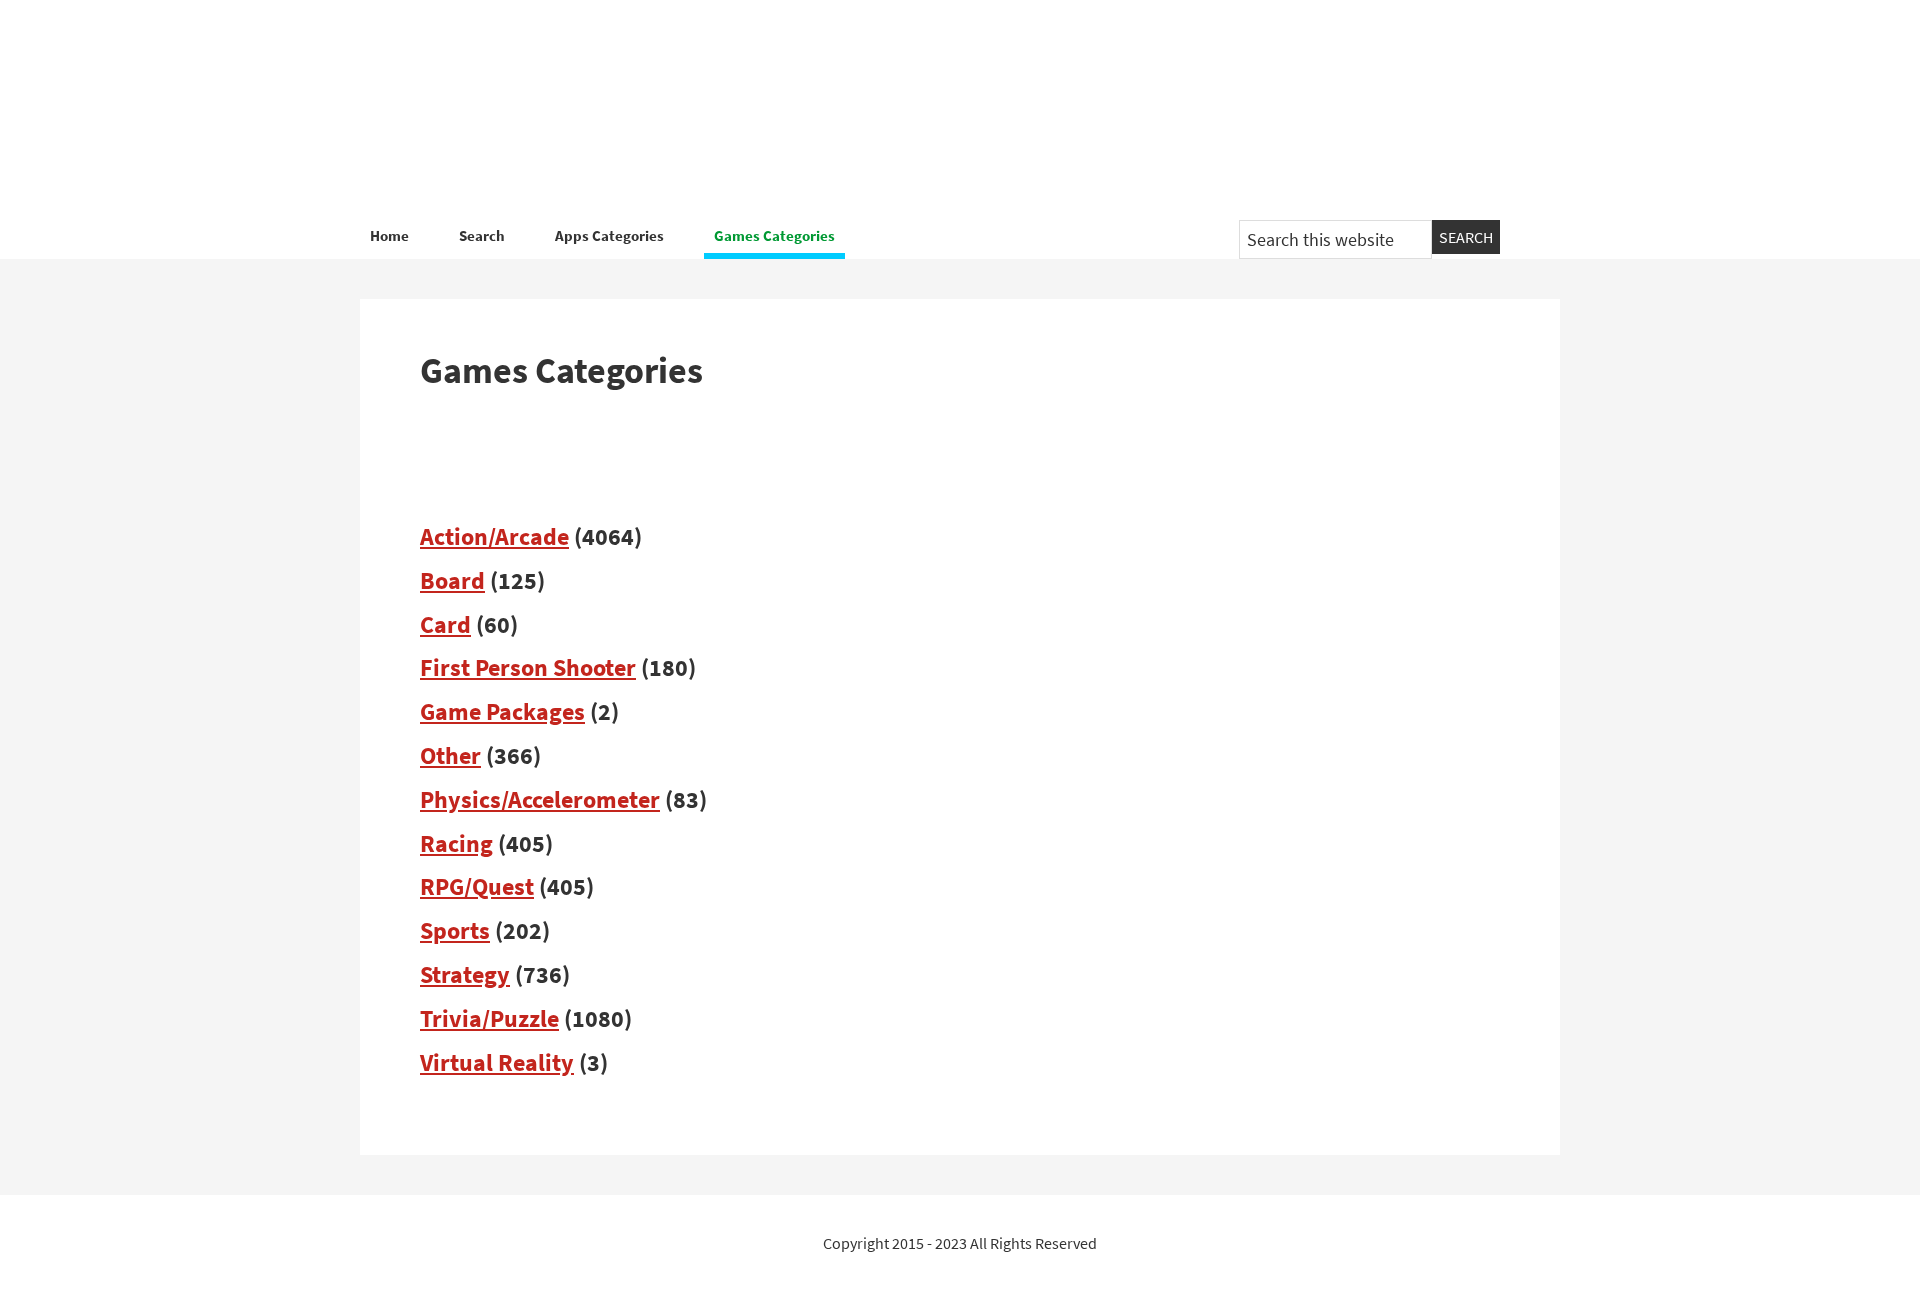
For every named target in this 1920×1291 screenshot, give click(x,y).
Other (450, 755)
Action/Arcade (494, 536)
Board (452, 580)
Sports (455, 930)
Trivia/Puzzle (489, 1018)
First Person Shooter (528, 667)
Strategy (465, 974)
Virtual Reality (497, 1062)
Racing (456, 843)
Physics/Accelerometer (540, 799)
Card (445, 624)
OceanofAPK (930, 110)
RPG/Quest (477, 886)
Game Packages (502, 711)
